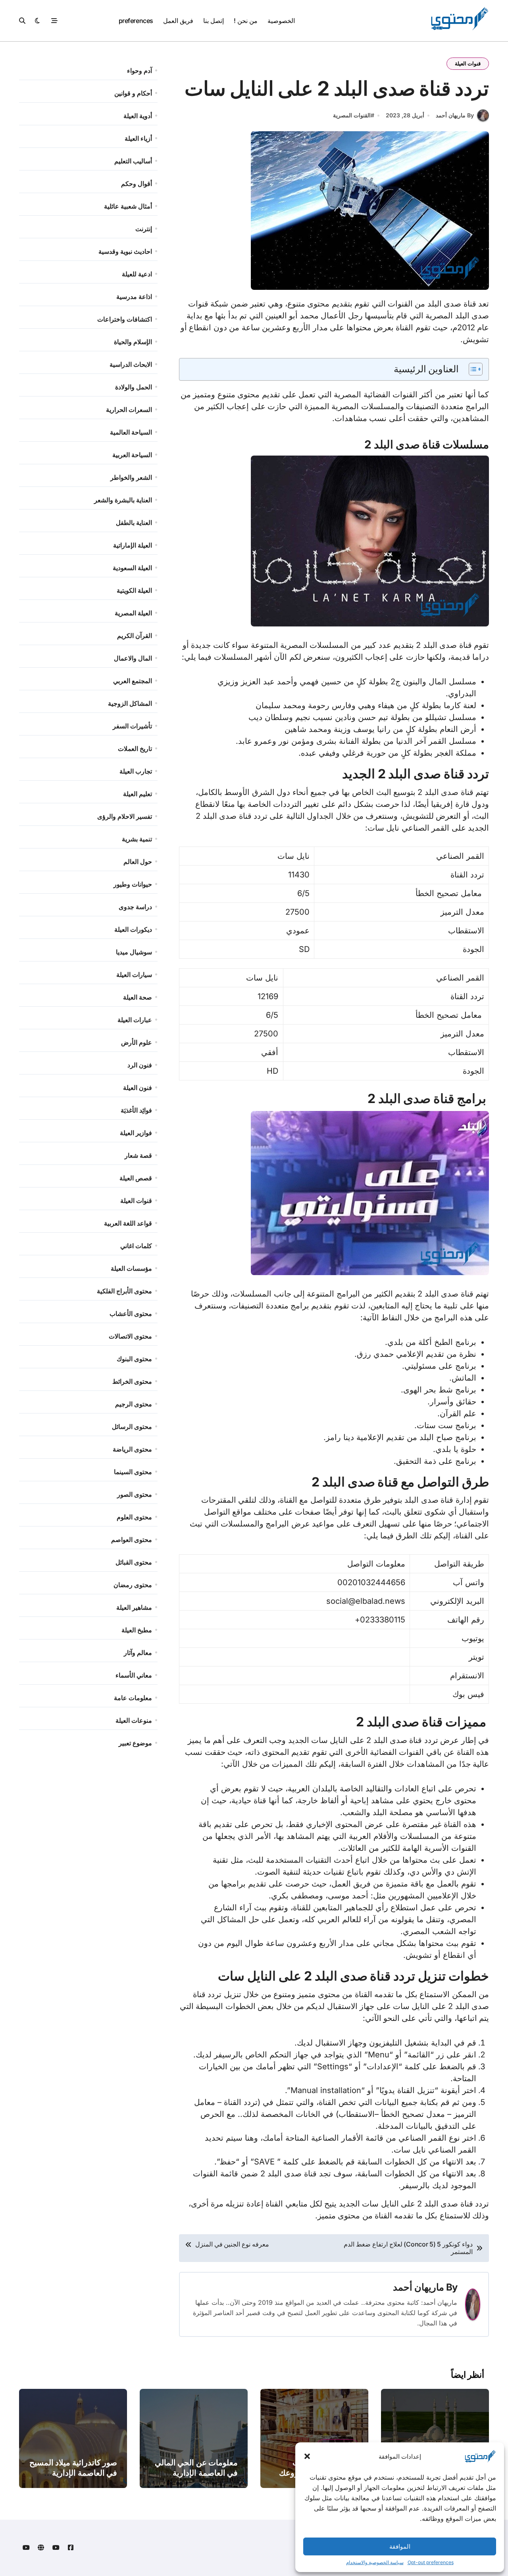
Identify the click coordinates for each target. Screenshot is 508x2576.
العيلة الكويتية (134, 590)
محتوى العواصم (132, 1540)
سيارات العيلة (134, 975)
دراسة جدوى (135, 907)
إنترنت (144, 229)
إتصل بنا (214, 21)
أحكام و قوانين (133, 93)
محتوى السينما (133, 1472)
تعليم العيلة (138, 794)
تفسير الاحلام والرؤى (125, 816)
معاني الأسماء (134, 1675)
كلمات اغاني (136, 1246)
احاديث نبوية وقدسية (125, 251)
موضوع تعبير (135, 1743)
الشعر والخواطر (131, 477)
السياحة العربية (132, 455)
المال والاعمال (133, 658)
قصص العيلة (136, 1178)
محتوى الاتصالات (130, 1336)
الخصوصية (281, 21)
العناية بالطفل (134, 523)
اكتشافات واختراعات (125, 319)
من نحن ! (245, 21)
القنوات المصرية (352, 115)
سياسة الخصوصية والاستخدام (375, 2562)
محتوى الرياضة (132, 1449)
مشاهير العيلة (134, 1607)
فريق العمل (178, 21)
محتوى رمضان (133, 1585)
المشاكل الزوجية (130, 703)
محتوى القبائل (134, 1562)
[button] (307, 2456)
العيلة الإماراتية (133, 545)
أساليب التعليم (133, 161)
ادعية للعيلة (137, 274)
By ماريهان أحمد (455, 115)
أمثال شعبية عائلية (128, 206)
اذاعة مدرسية (134, 297)
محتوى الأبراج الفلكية (124, 1291)
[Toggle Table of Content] (472, 369)
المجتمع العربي (133, 681)
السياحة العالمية (131, 432)
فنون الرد (140, 1065)
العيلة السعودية (132, 568)
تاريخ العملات (135, 749)
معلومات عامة (133, 1698)
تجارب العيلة (136, 771)
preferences (136, 21)
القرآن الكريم (135, 636)
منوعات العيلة (134, 1720)
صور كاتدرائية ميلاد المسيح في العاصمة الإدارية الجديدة (73, 2473)
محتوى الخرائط (132, 1381)
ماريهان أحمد (419, 2287)
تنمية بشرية (137, 839)
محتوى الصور (135, 1494)
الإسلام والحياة (133, 342)
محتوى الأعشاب (131, 1314)
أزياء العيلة (138, 138)
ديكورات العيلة (133, 929)
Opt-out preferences (431, 2562)
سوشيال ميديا (134, 952)
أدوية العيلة (138, 116)
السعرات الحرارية (129, 410)
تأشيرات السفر (132, 726)
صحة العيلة (138, 997)
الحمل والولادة (134, 387)
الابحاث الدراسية (131, 364)
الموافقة (400, 2546)
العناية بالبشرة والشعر (123, 500)
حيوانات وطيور (133, 884)
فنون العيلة (138, 1088)
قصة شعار (138, 1155)
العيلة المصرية (133, 613)
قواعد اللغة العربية (128, 1223)
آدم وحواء (140, 71)
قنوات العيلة (468, 63)
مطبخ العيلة (137, 1630)
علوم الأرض (137, 1042)
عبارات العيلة (135, 1020)
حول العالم (138, 862)
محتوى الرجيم (134, 1404)
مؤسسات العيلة (131, 1268)
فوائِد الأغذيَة (136, 1110)
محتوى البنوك (134, 1359)
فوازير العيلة (136, 1133)
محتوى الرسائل (132, 1427)
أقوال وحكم (137, 184)
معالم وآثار (138, 1653)
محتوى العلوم (134, 1517)
